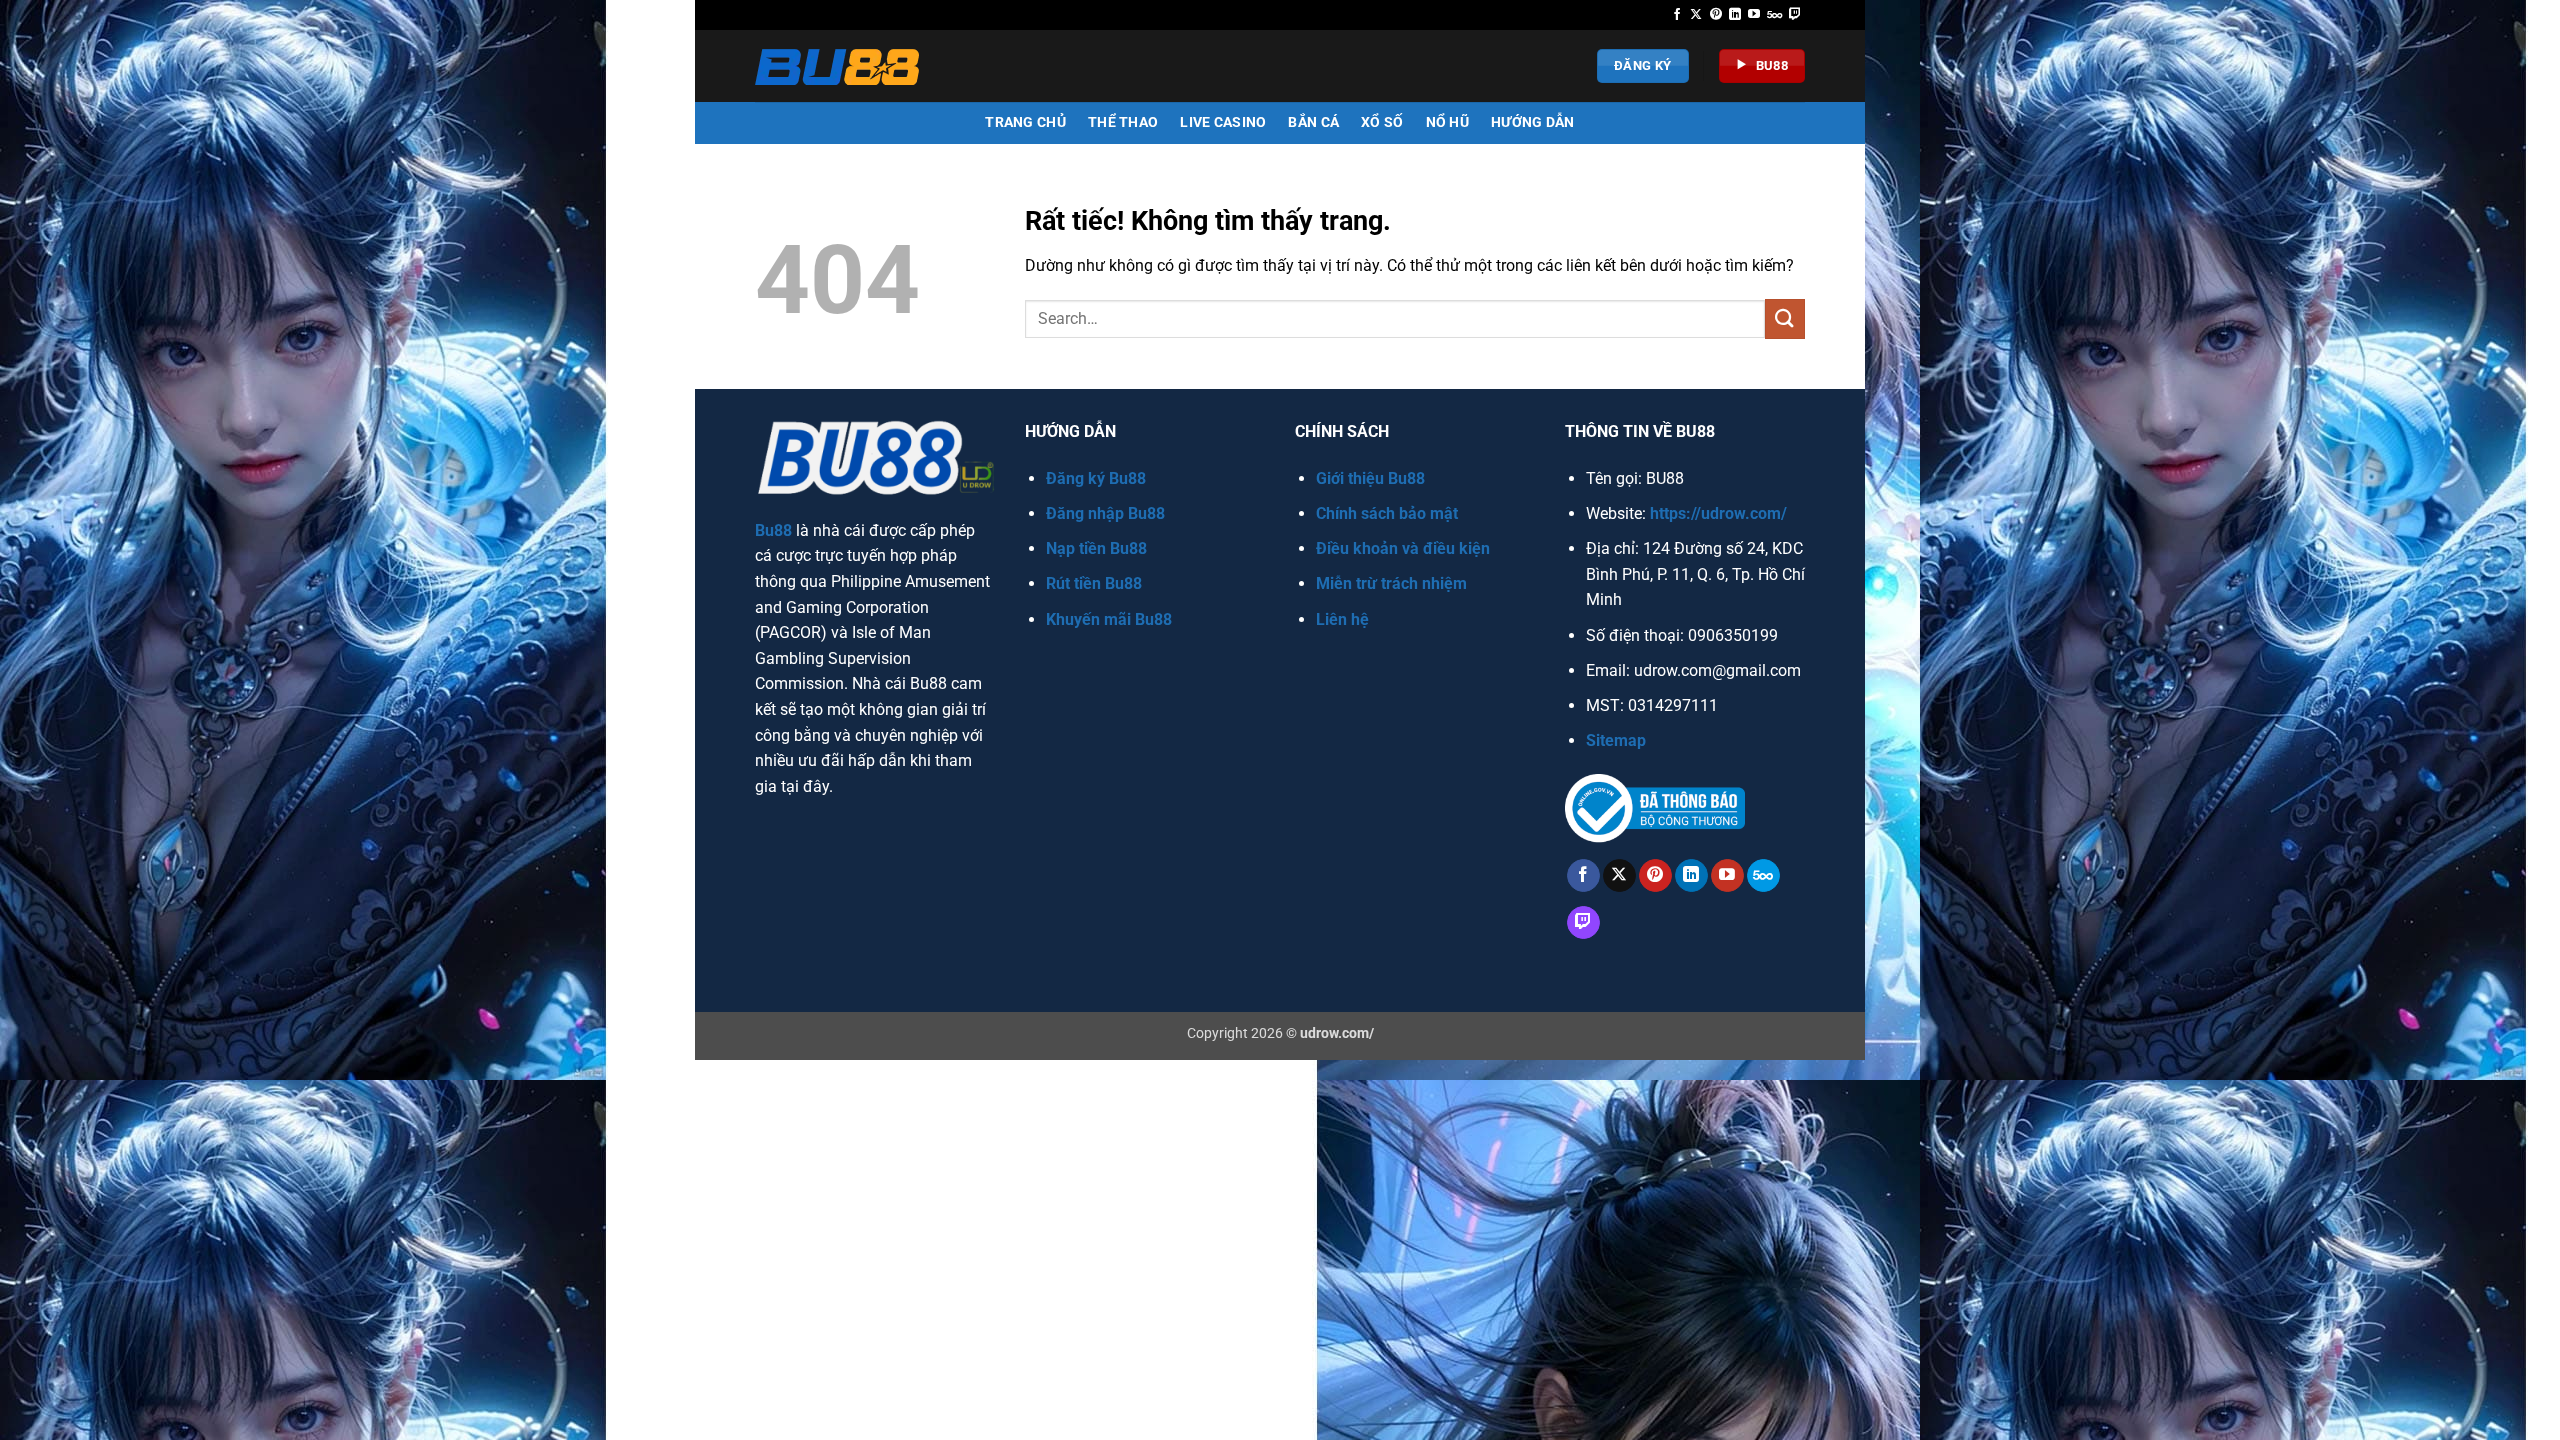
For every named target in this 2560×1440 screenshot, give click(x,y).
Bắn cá (1313, 122)
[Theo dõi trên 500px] (1774, 15)
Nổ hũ (1447, 122)
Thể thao (1123, 122)
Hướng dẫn (1533, 122)
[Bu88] (841, 66)
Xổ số (1382, 122)
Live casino (1223, 122)
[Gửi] (1785, 318)
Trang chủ (1025, 122)
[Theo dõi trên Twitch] (1795, 15)
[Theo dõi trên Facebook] (1677, 15)
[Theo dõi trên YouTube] (1754, 15)
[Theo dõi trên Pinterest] (1716, 15)
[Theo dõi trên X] (1696, 15)
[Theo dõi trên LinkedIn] (1735, 15)
